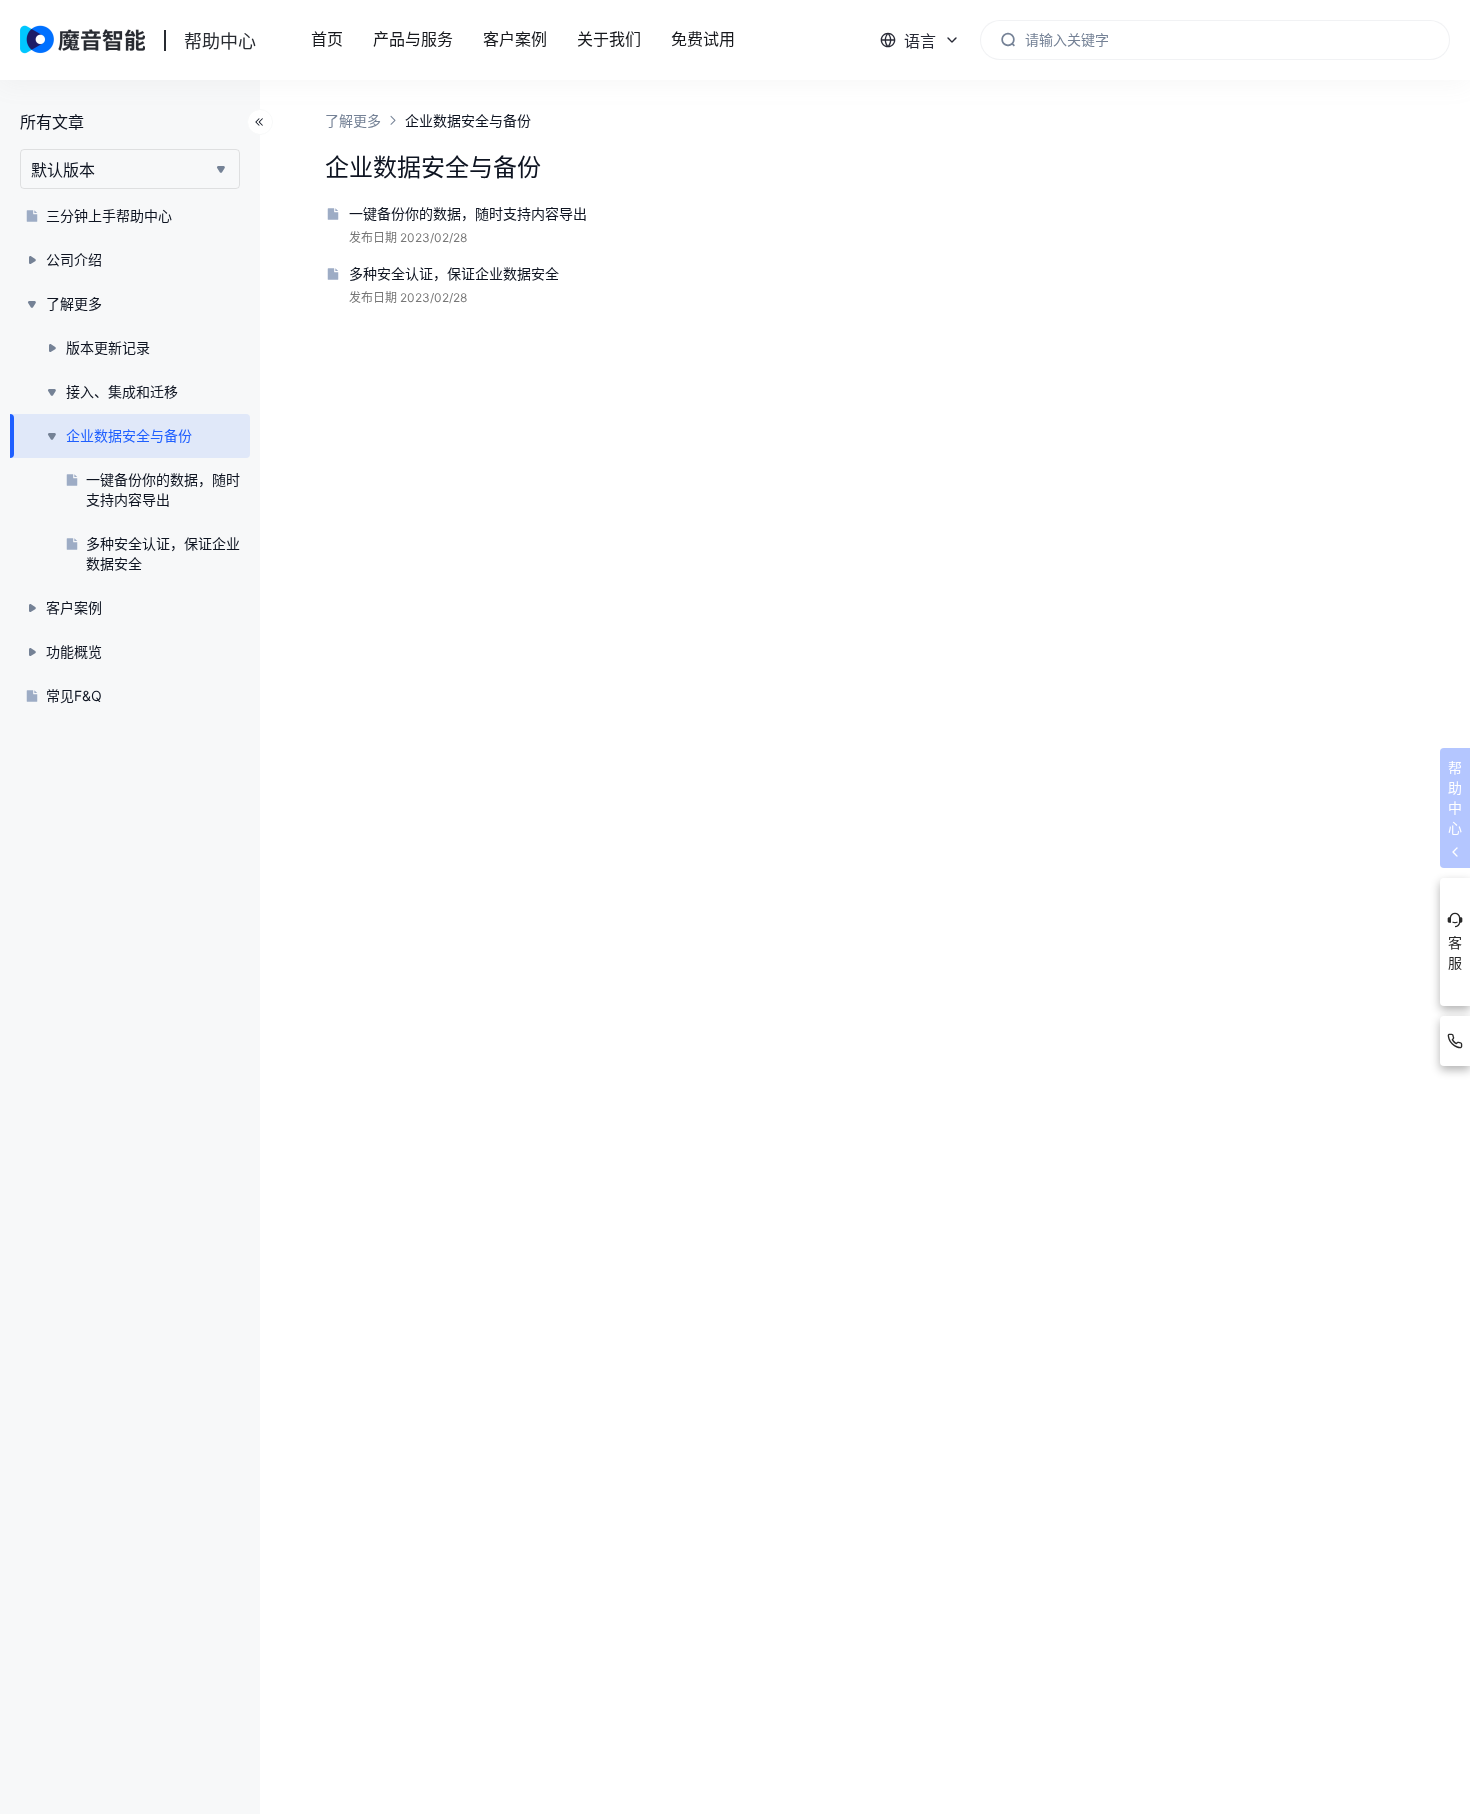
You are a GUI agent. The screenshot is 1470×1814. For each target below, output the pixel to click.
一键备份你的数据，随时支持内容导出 (468, 213)
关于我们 (609, 39)
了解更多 (353, 120)
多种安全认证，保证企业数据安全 (454, 273)
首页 (327, 39)
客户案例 (515, 39)
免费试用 (703, 39)
